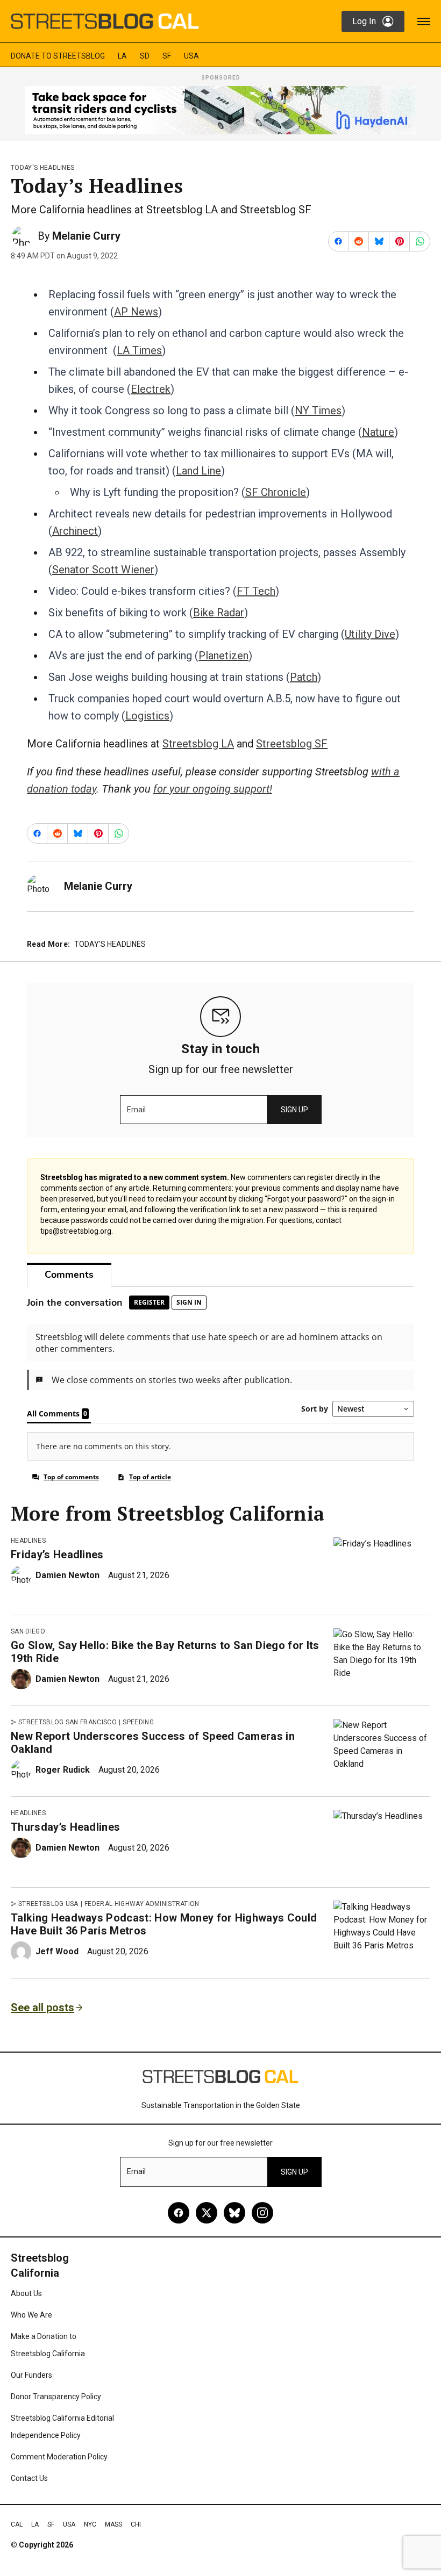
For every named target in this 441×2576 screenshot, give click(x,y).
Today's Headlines (42, 168)
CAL (17, 2524)
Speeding (138, 1722)
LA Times (139, 350)
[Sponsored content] (220, 110)
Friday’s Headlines (57, 1555)
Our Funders (31, 2375)
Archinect (75, 531)
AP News (136, 312)
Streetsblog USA (48, 1904)
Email (136, 1110)
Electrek (151, 389)
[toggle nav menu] (424, 21)
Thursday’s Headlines (65, 1827)
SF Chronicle (276, 492)
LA (122, 56)
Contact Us (29, 2478)
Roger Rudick (63, 1770)
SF (167, 56)
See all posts (42, 2007)
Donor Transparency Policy (56, 2397)
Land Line (198, 471)
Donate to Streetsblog (58, 56)
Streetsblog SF (292, 744)
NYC (90, 2524)
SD (145, 56)
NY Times (318, 411)
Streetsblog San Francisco (67, 1722)
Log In (364, 21)
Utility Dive (370, 634)
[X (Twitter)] (207, 2213)
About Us (26, 2293)
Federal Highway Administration (142, 1904)
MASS (113, 2524)
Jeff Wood (57, 1951)
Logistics (147, 716)
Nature (378, 432)
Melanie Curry (86, 236)
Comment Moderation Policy (59, 2457)
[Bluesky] (234, 2213)
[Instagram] (262, 2213)
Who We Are (31, 2315)
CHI (136, 2524)
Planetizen (223, 656)
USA (191, 56)
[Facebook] (179, 2213)
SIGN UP (294, 1110)
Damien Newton (67, 1575)
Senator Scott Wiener (103, 570)
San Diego (28, 1631)
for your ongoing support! (213, 789)
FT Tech (256, 591)
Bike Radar (219, 613)
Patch (304, 677)
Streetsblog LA (198, 744)
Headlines (28, 1541)
